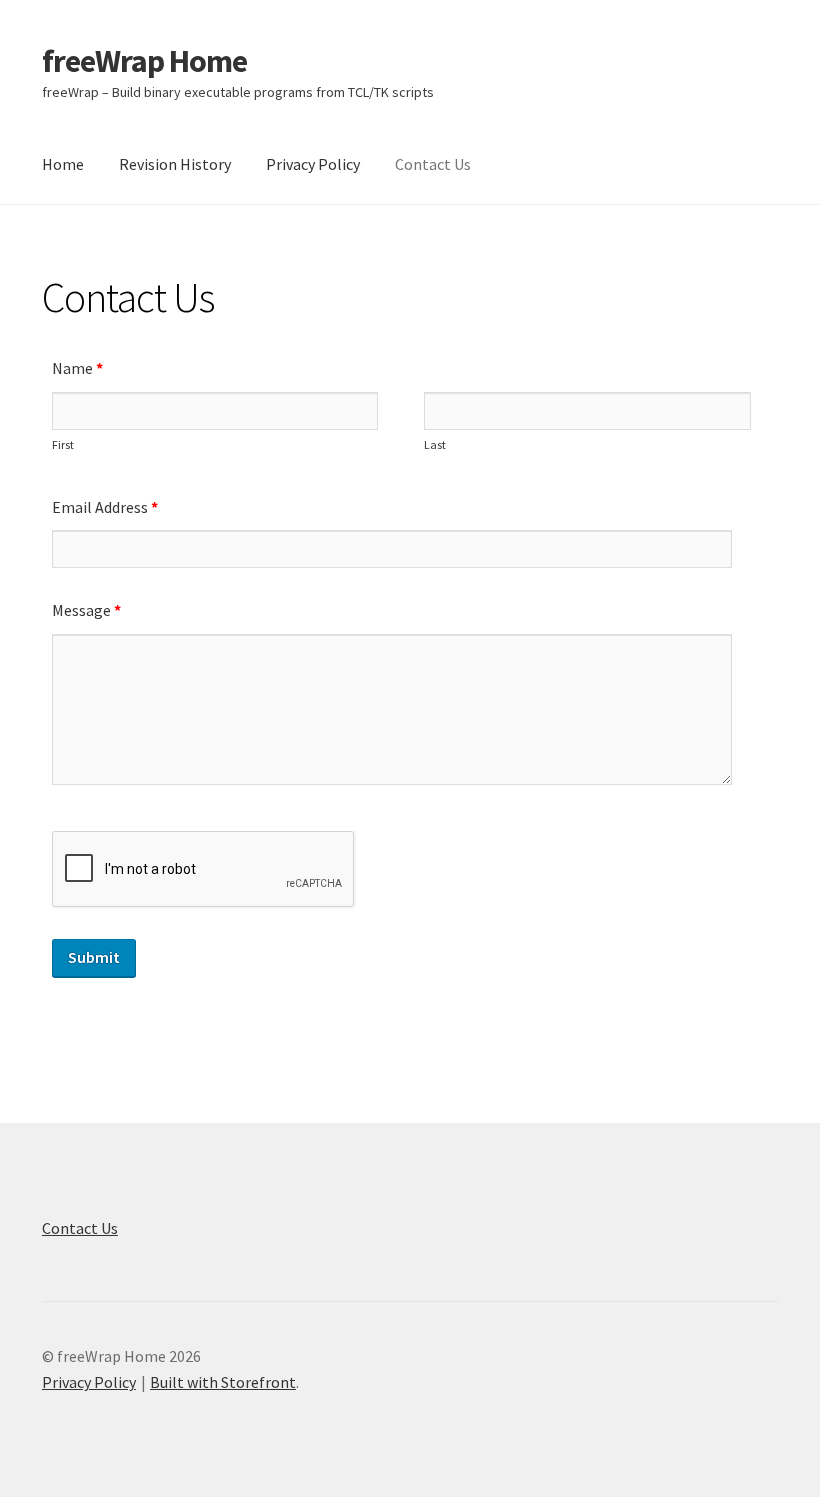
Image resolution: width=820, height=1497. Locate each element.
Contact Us (433, 164)
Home (63, 164)
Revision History (175, 164)
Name (77, 368)
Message (86, 610)
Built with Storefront (223, 1382)
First (63, 444)
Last (435, 444)
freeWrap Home (144, 61)
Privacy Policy (313, 164)
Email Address (105, 507)
